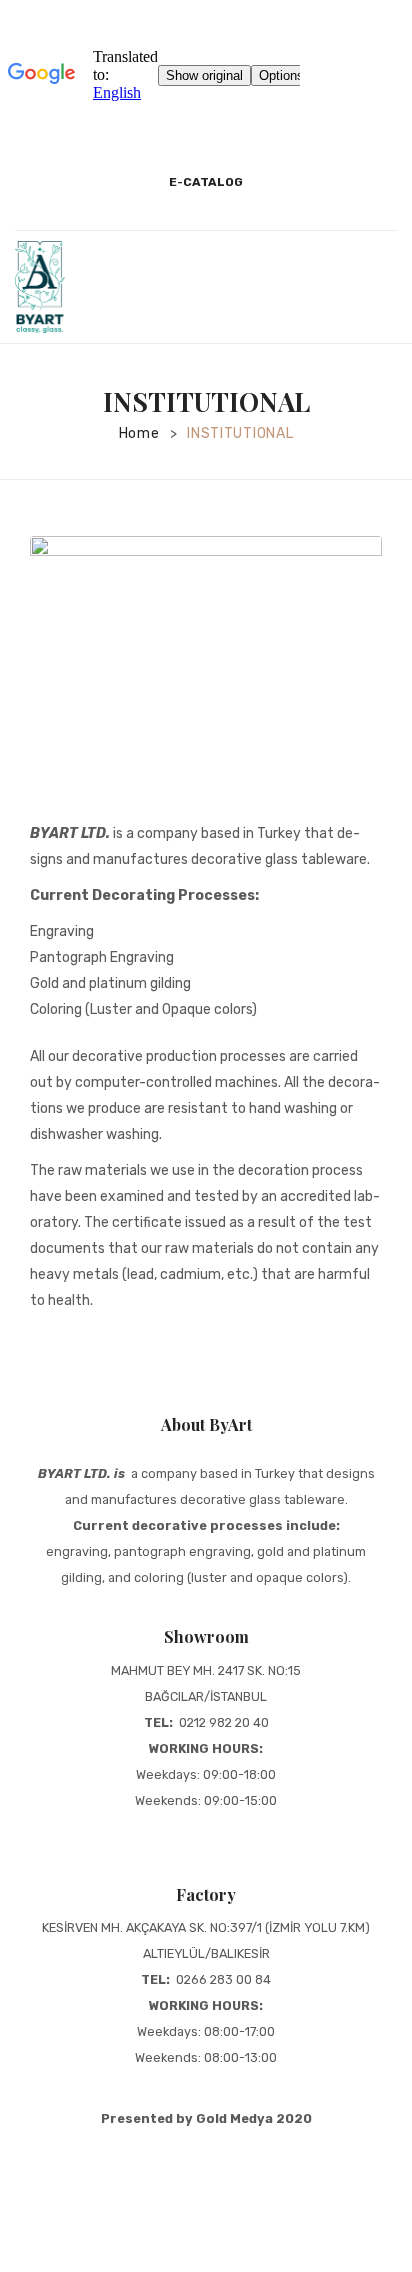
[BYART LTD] (40, 286)
